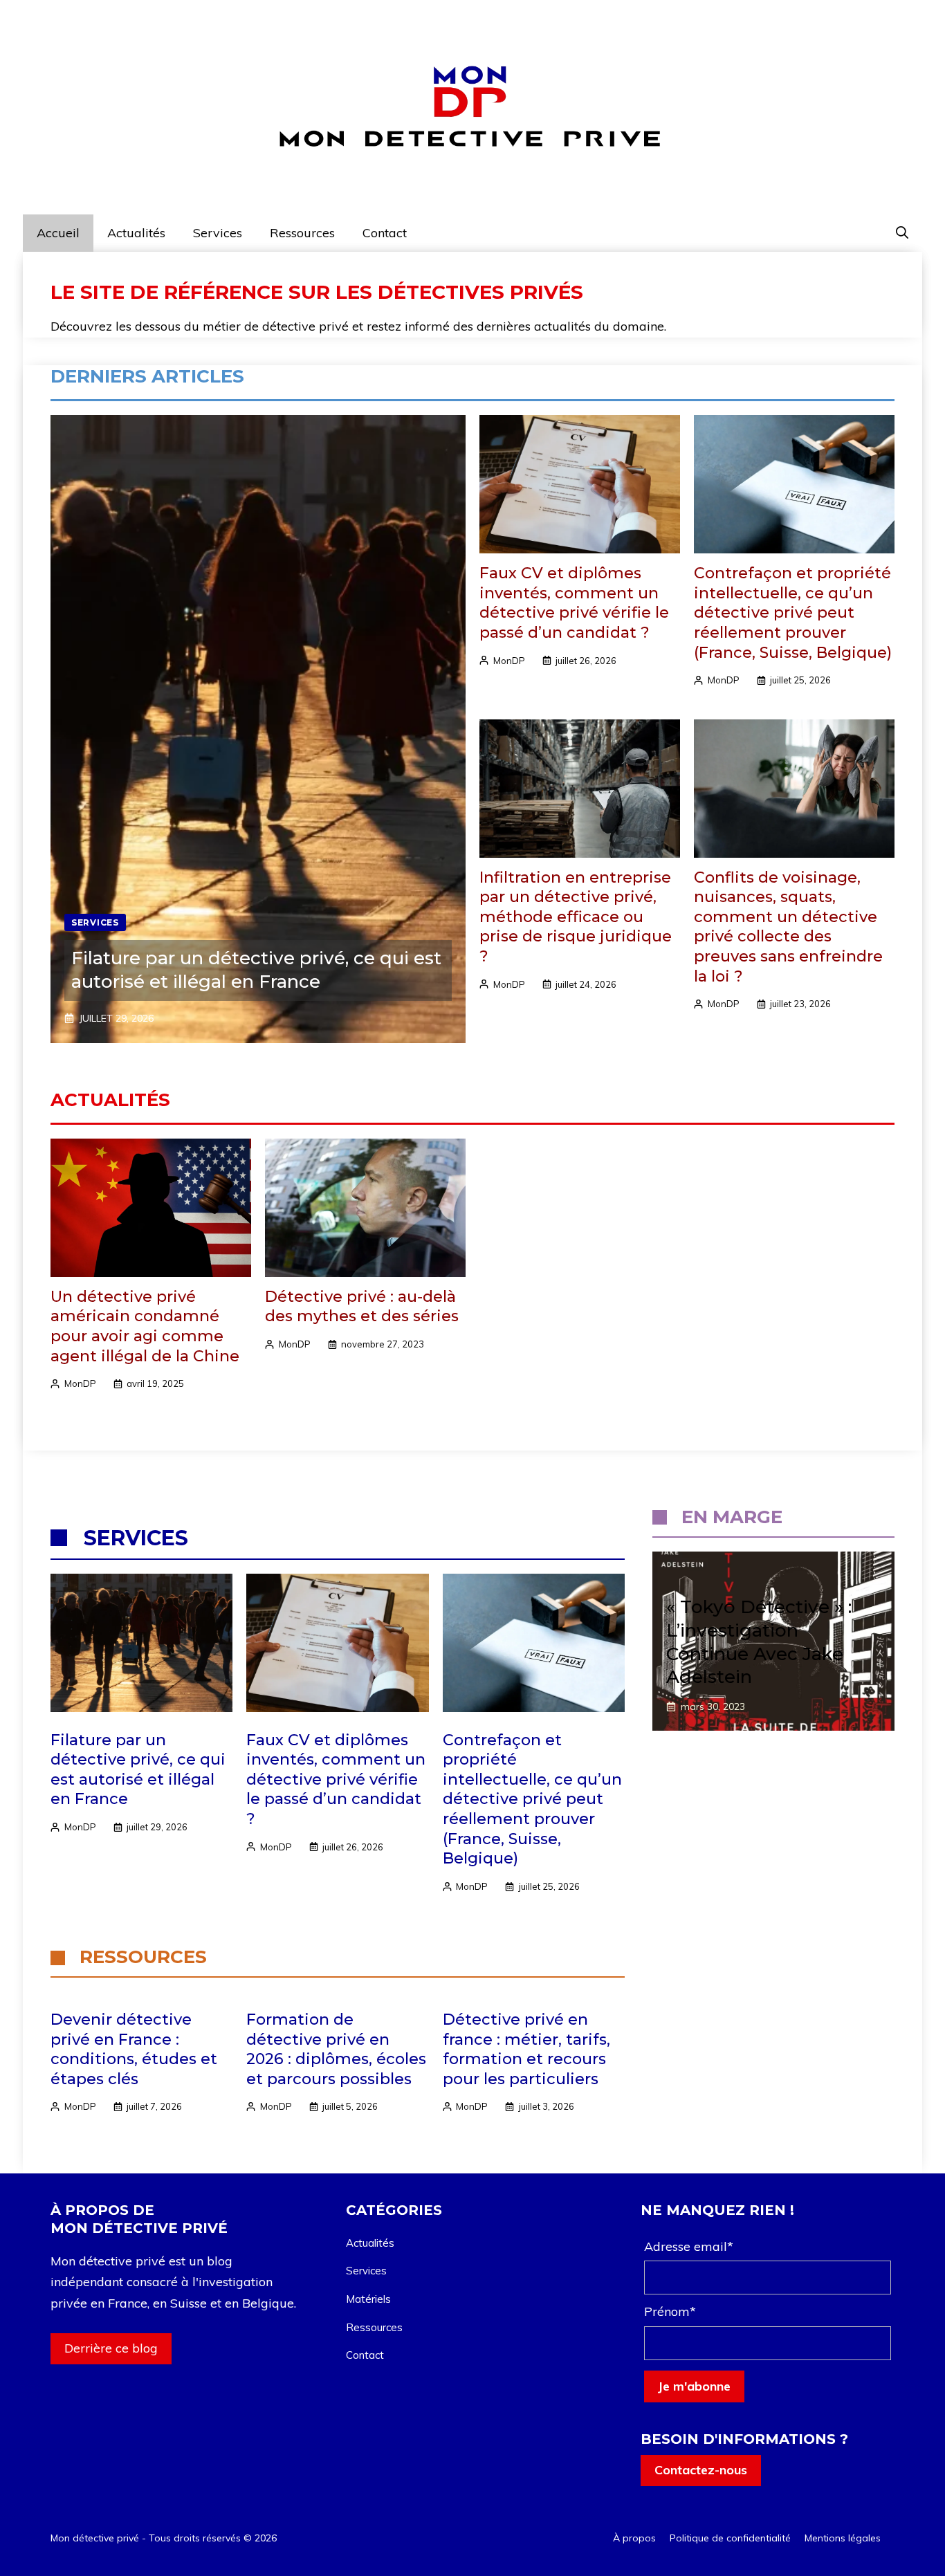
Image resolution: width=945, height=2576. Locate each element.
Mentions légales (843, 2538)
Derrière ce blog (111, 2348)
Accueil (58, 233)
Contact (385, 233)
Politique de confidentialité (730, 2538)
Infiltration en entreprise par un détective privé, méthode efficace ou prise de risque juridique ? (576, 917)
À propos (634, 2538)
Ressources (302, 233)
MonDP (509, 661)
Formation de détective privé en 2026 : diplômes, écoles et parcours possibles (336, 2049)
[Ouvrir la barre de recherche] (902, 233)
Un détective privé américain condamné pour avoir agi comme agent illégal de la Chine (145, 1326)
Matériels (368, 2299)
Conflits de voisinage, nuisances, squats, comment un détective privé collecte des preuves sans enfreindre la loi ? (788, 927)
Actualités (136, 233)
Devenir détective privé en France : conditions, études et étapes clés (134, 2049)
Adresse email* (689, 2246)
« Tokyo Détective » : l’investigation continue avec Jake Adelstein (759, 1642)
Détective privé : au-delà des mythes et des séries (362, 1307)
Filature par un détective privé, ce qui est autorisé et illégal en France (256, 970)
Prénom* (670, 2311)
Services (218, 233)
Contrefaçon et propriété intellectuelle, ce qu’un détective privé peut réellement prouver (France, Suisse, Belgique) (793, 613)
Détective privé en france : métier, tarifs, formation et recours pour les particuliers (526, 2049)
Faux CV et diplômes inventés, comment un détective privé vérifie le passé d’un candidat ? (574, 603)
